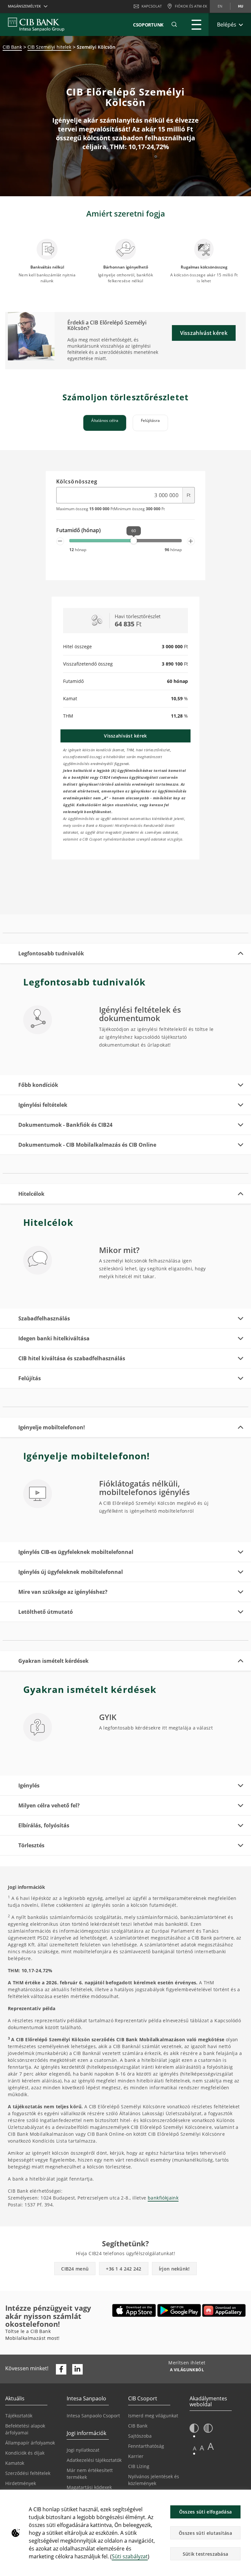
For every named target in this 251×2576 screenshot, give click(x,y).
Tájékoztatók (19, 2416)
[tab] (105, 423)
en (220, 6)
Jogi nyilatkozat (83, 2450)
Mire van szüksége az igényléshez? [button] (63, 1592)
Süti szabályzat (130, 2556)
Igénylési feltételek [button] (43, 1105)
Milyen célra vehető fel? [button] (49, 1805)
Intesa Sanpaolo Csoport (93, 2416)
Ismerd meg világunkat (153, 2416)
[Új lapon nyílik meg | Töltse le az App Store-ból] (134, 2310)
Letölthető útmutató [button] (46, 1612)
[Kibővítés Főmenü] (196, 25)
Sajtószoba (140, 2436)
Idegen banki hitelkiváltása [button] (54, 1338)
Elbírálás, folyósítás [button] (44, 1825)
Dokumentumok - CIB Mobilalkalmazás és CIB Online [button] (87, 1145)
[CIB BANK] (36, 25)
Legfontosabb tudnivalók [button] (51, 953)
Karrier (136, 2456)
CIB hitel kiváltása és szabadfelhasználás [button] (72, 1358)
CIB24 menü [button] (75, 2269)
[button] (174, 25)
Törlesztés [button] (31, 1845)
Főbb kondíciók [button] (38, 1085)
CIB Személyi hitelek (49, 47)
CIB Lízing (139, 2466)
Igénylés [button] (29, 1785)
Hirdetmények (21, 2483)
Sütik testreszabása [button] (206, 2554)
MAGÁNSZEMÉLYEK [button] (24, 6)
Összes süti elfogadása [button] (206, 2512)
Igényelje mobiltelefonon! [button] (52, 1427)
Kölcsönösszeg (77, 482)
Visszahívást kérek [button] (204, 333)
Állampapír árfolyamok (30, 2443)
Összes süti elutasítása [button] (205, 2533)
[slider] (134, 541)
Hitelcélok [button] (31, 1194)
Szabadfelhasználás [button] (44, 1318)
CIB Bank (12, 47)
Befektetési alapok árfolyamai (25, 2429)
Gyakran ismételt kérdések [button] (53, 1661)
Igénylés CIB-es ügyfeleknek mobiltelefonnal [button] (76, 1552)
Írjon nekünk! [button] (174, 2269)
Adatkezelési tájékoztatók (94, 2460)
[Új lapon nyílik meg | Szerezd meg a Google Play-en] (179, 2310)
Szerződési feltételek (28, 2473)
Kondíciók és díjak (25, 2453)
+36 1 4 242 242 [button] (124, 2269)
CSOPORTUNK (148, 25)
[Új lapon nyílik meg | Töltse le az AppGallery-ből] (224, 2310)
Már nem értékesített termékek (90, 2474)
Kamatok (15, 2463)
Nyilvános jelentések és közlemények (154, 2480)
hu (241, 6)
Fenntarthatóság (146, 2446)
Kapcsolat (152, 6)
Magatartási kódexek (89, 2487)
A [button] (195, 2448)
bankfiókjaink (163, 2198)
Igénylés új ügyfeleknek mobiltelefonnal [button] (71, 1572)
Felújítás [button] (30, 1378)
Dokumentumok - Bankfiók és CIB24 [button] (65, 1125)
